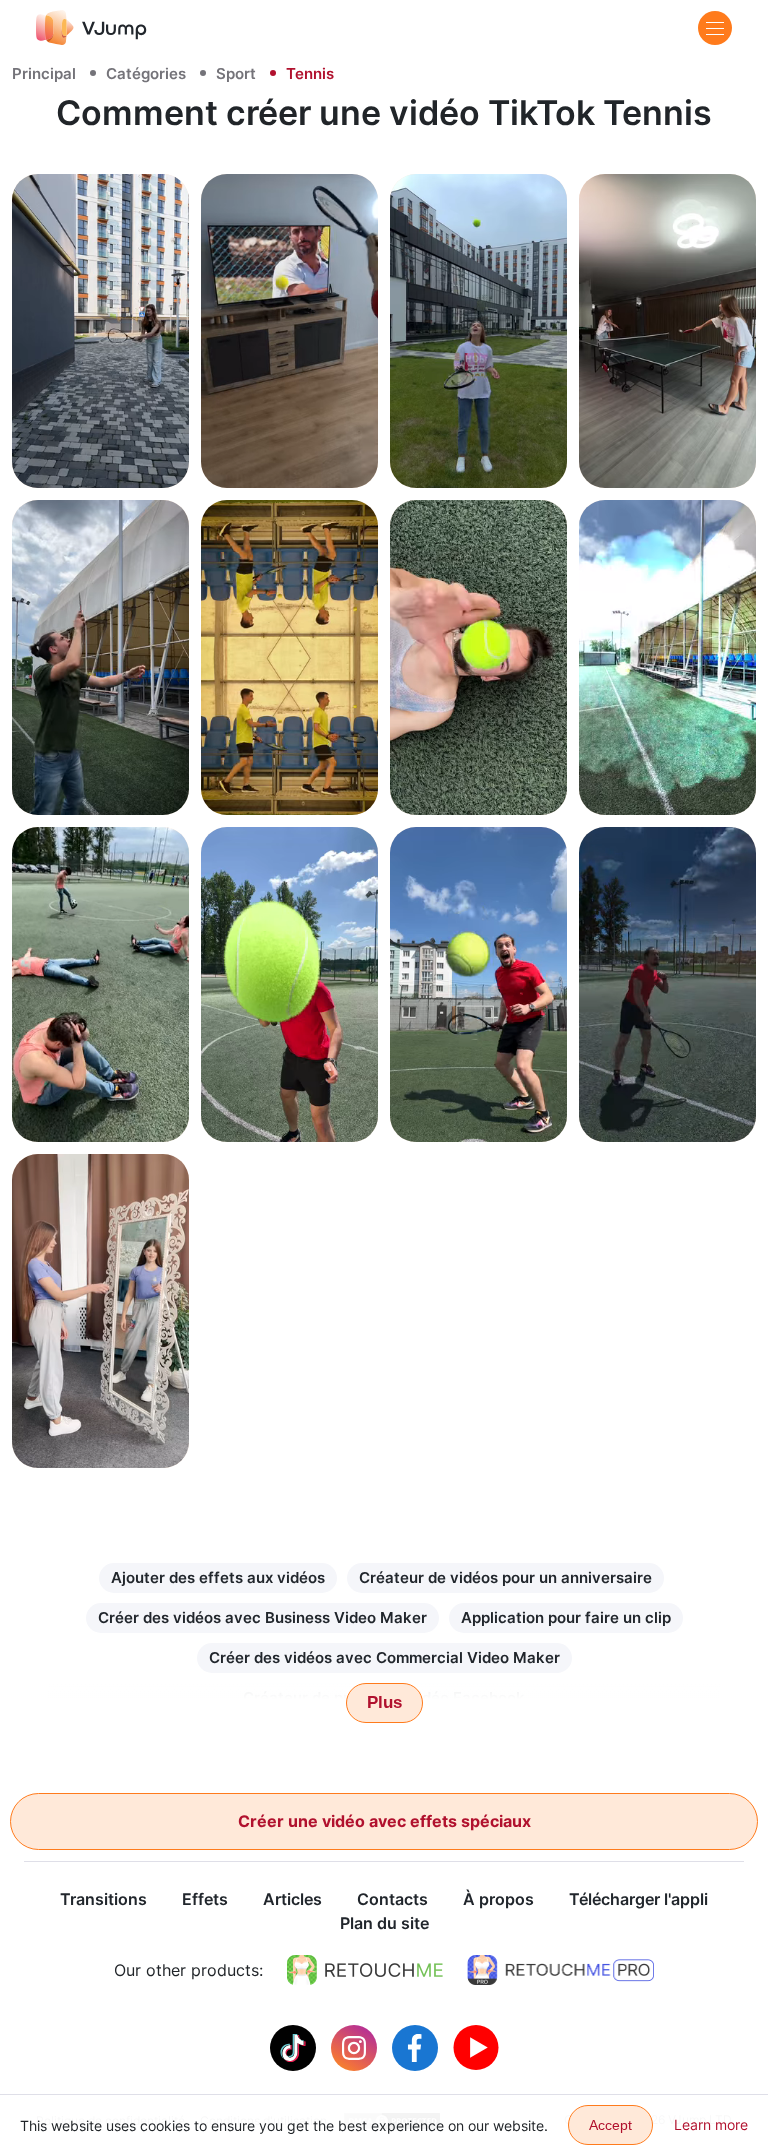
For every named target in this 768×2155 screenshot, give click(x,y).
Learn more (711, 2124)
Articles (292, 1899)
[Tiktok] (295, 2046)
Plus (384, 1702)
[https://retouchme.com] (365, 1970)
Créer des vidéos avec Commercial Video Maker (384, 1657)
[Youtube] (476, 2046)
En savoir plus (100, 450)
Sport (236, 73)
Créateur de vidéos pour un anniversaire (505, 1577)
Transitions (103, 1899)
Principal (44, 73)
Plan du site (384, 1923)
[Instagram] (356, 2046)
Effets (205, 1899)
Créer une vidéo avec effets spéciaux (384, 1821)
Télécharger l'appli (638, 1899)
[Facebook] (417, 2046)
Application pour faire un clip (566, 1617)
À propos (498, 1899)
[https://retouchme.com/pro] (561, 1970)
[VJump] (91, 27)
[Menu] (715, 28)
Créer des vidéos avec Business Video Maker (262, 1617)
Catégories (146, 73)
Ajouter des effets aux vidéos (218, 1577)
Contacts (392, 1899)
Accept (610, 2125)
